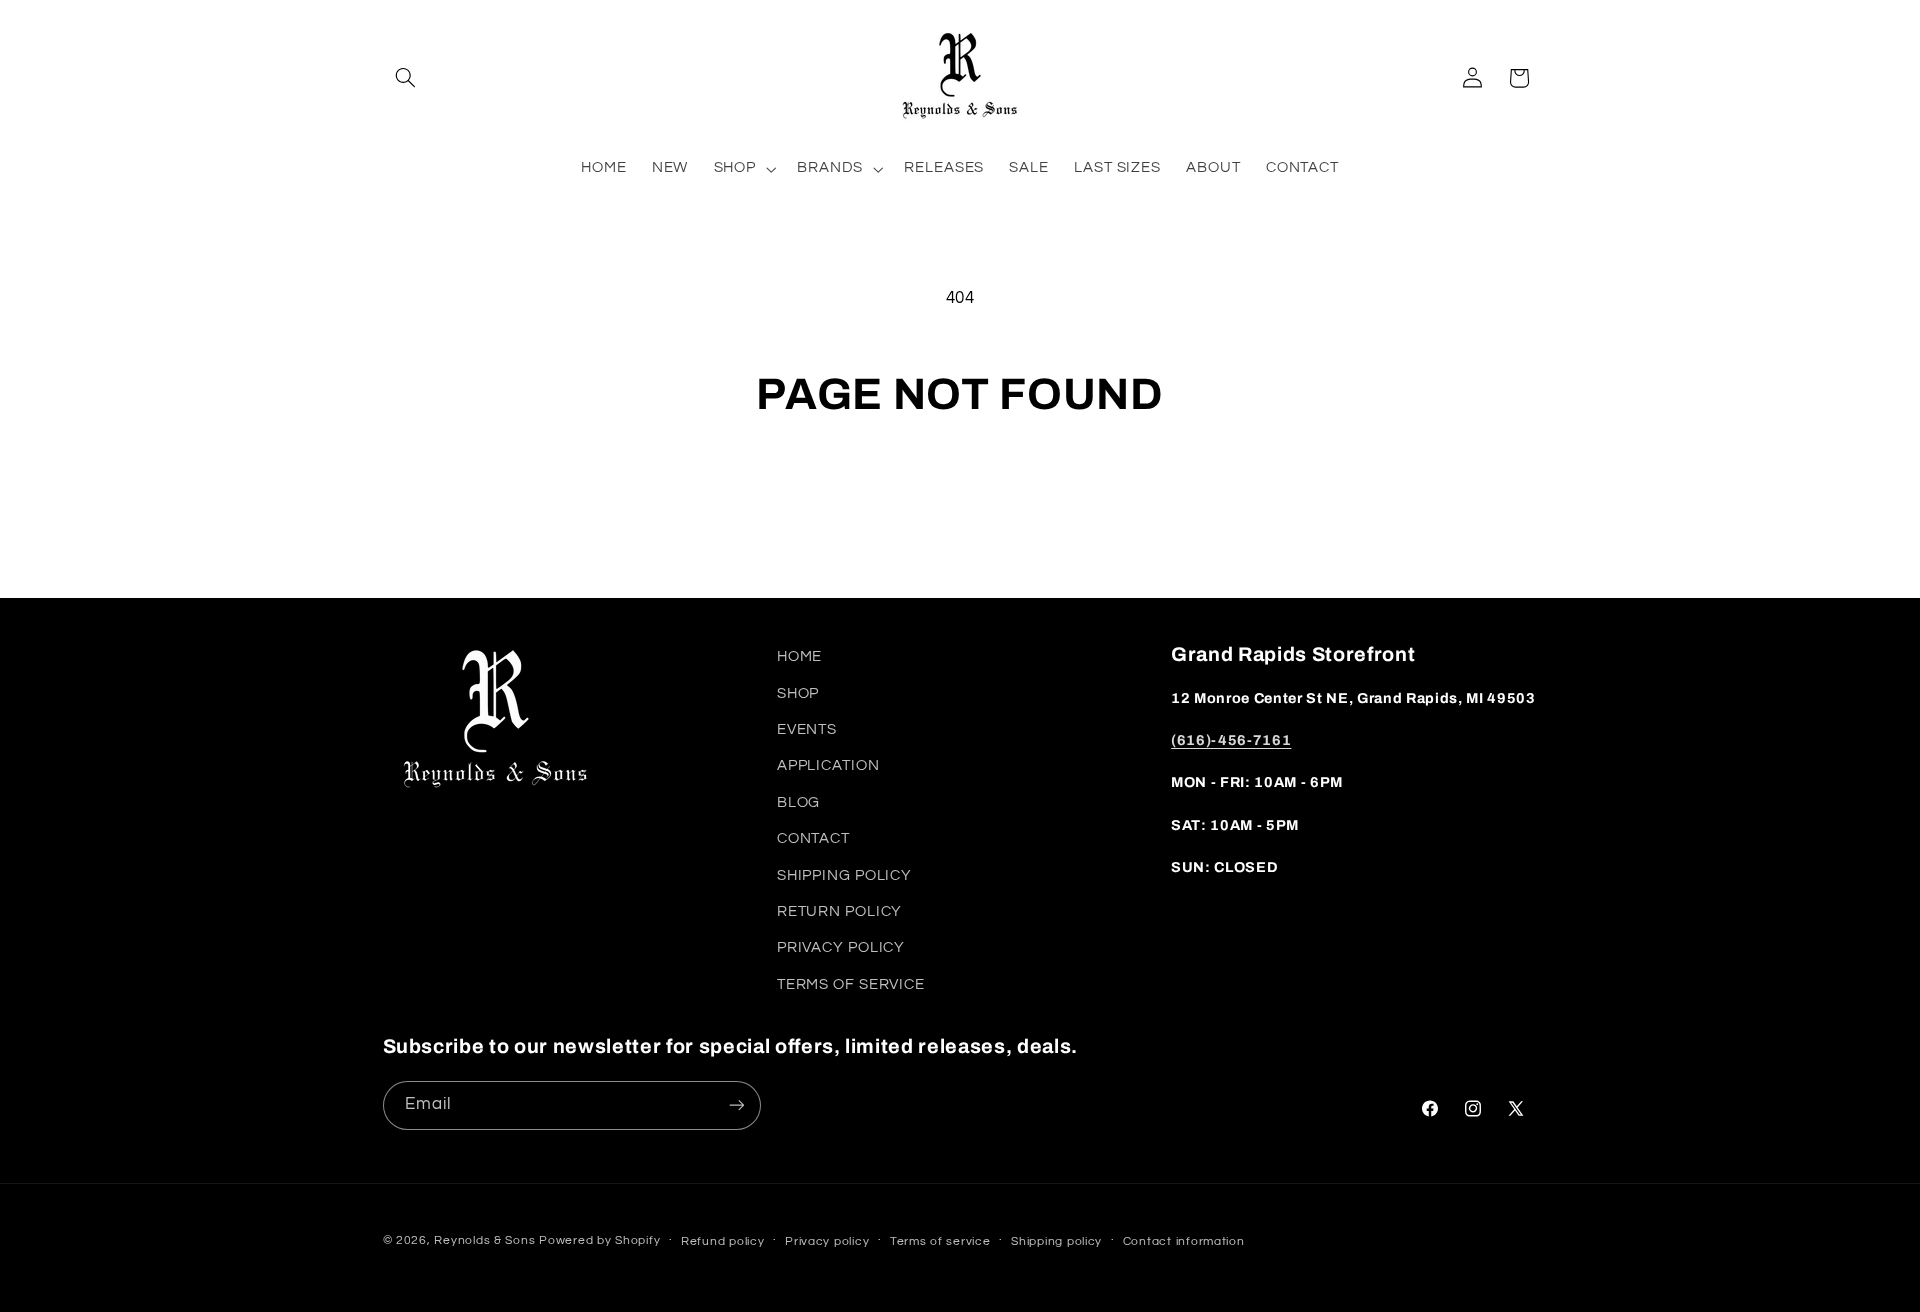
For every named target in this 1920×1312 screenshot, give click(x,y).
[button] (406, 78)
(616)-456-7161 (1231, 740)
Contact (813, 838)
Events (807, 729)
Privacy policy (827, 1241)
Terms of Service (851, 984)
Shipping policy (1056, 1241)
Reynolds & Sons (484, 1240)
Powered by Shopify (599, 1240)
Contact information (1184, 1241)
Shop (798, 693)
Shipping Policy (844, 875)
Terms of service (940, 1241)
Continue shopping (960, 500)
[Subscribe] (736, 1105)
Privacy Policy (841, 947)
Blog (799, 802)
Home (800, 656)
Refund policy (723, 1241)
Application (828, 765)
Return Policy (839, 911)
